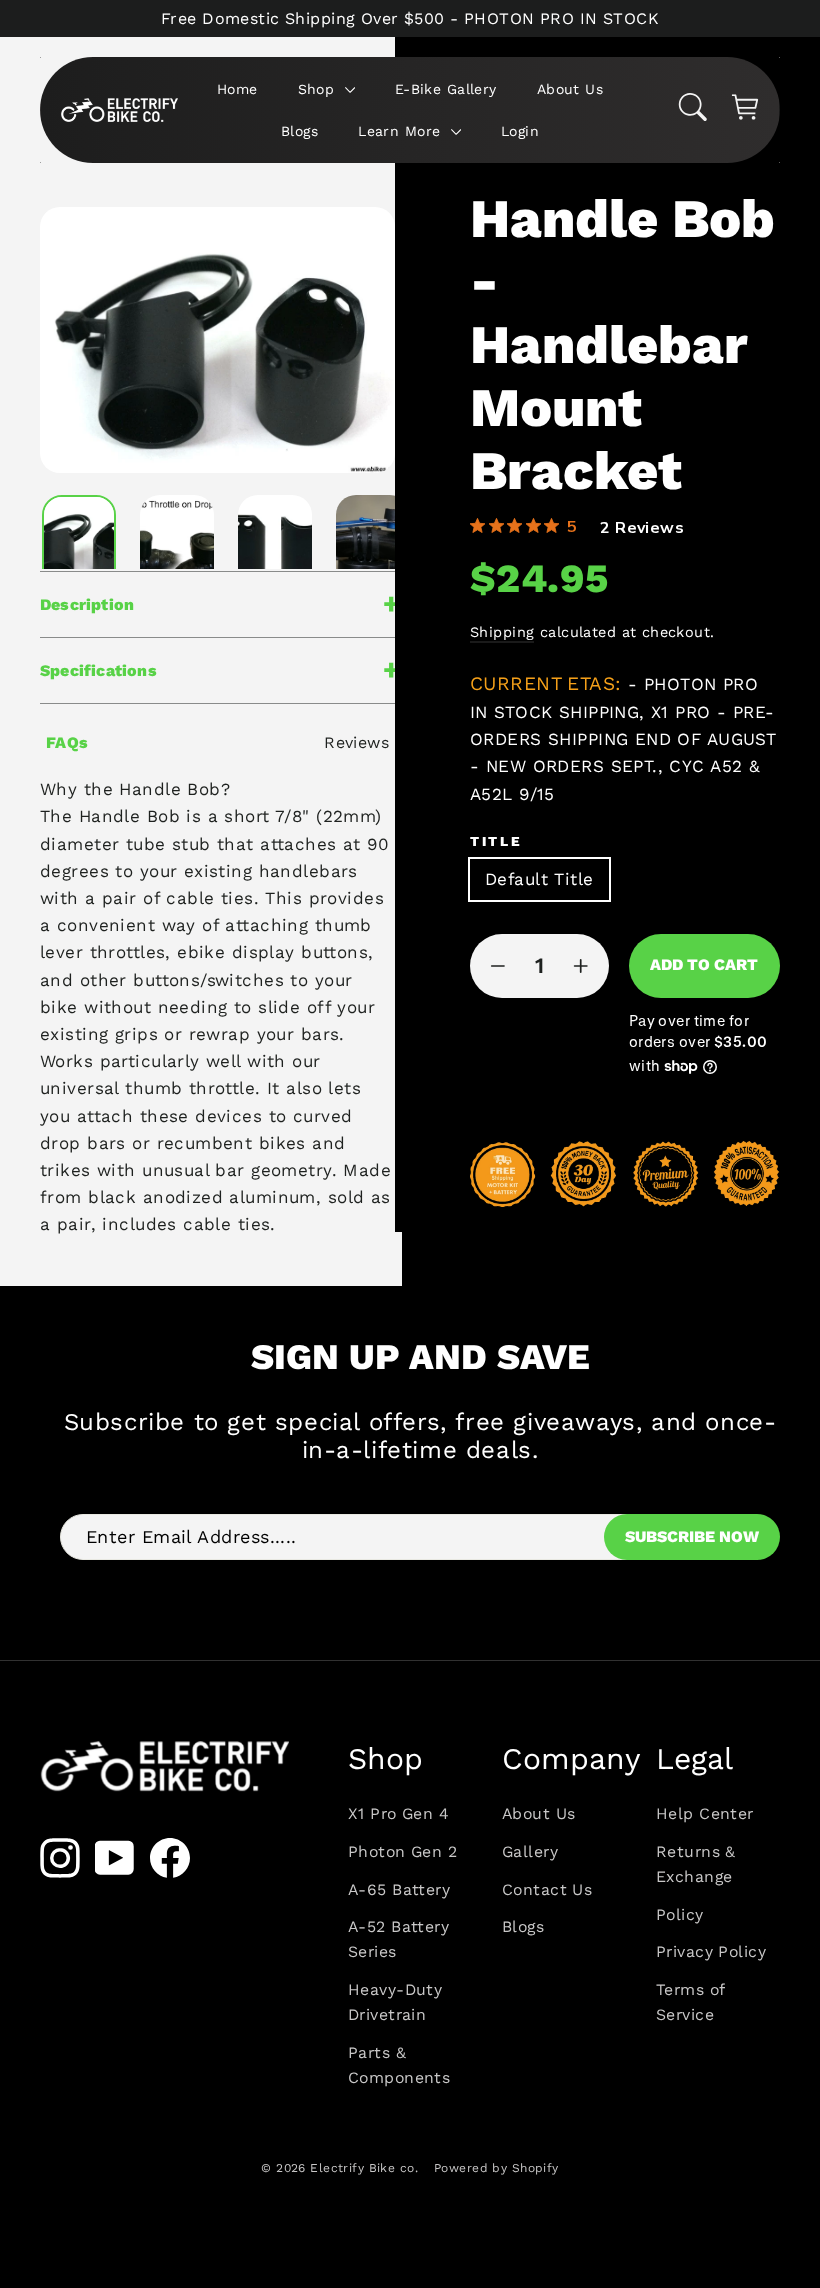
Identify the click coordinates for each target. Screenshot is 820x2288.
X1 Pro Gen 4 (398, 1813)
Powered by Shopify (496, 2168)
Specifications (98, 670)
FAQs (67, 742)
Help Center (705, 1813)
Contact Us (547, 1889)
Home (237, 89)
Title (496, 841)
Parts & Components (399, 2065)
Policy (680, 1914)
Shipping (502, 632)
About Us (570, 89)
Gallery (530, 1851)
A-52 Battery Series (398, 1939)
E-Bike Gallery (446, 89)
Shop (319, 89)
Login (520, 131)
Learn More (402, 131)
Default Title (539, 879)
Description (87, 604)
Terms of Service (690, 2002)
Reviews (356, 742)
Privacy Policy (711, 1951)
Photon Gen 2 (402, 1851)
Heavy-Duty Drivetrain (395, 2002)
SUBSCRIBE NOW (692, 1536)
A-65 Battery (399, 1889)
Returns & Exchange (696, 1864)
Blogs (299, 131)
